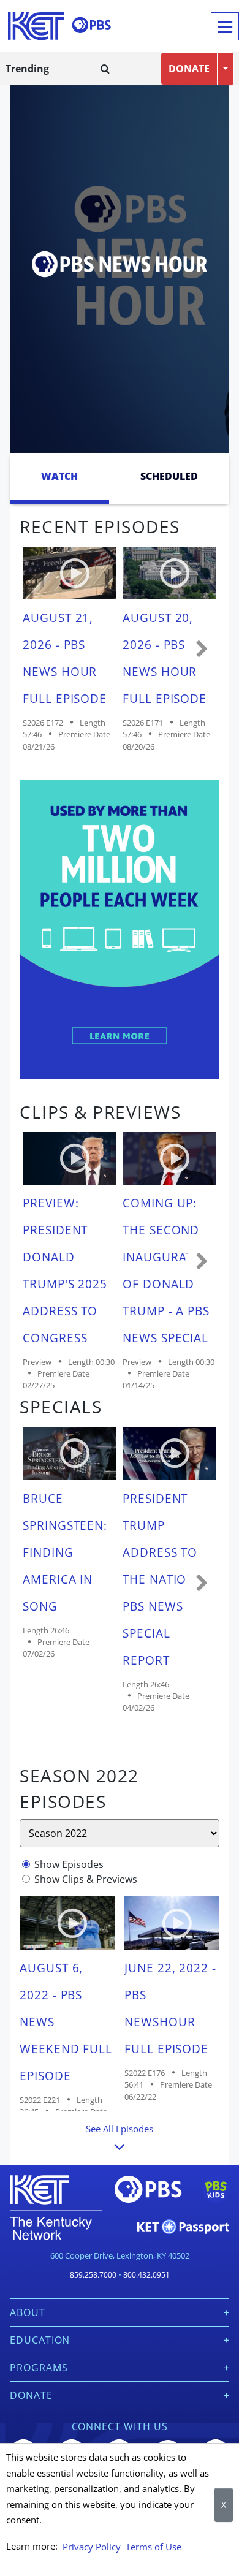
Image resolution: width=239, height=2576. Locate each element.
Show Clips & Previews (86, 1879)
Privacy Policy (92, 2547)
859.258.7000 (93, 2275)
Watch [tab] (59, 476)
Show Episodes (69, 1864)
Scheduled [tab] (169, 476)
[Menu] (225, 26)
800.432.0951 (146, 2275)
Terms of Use (154, 2547)
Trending (27, 69)
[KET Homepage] (36, 26)
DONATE (189, 69)
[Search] (105, 69)
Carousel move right (202, 650)
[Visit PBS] (91, 25)
